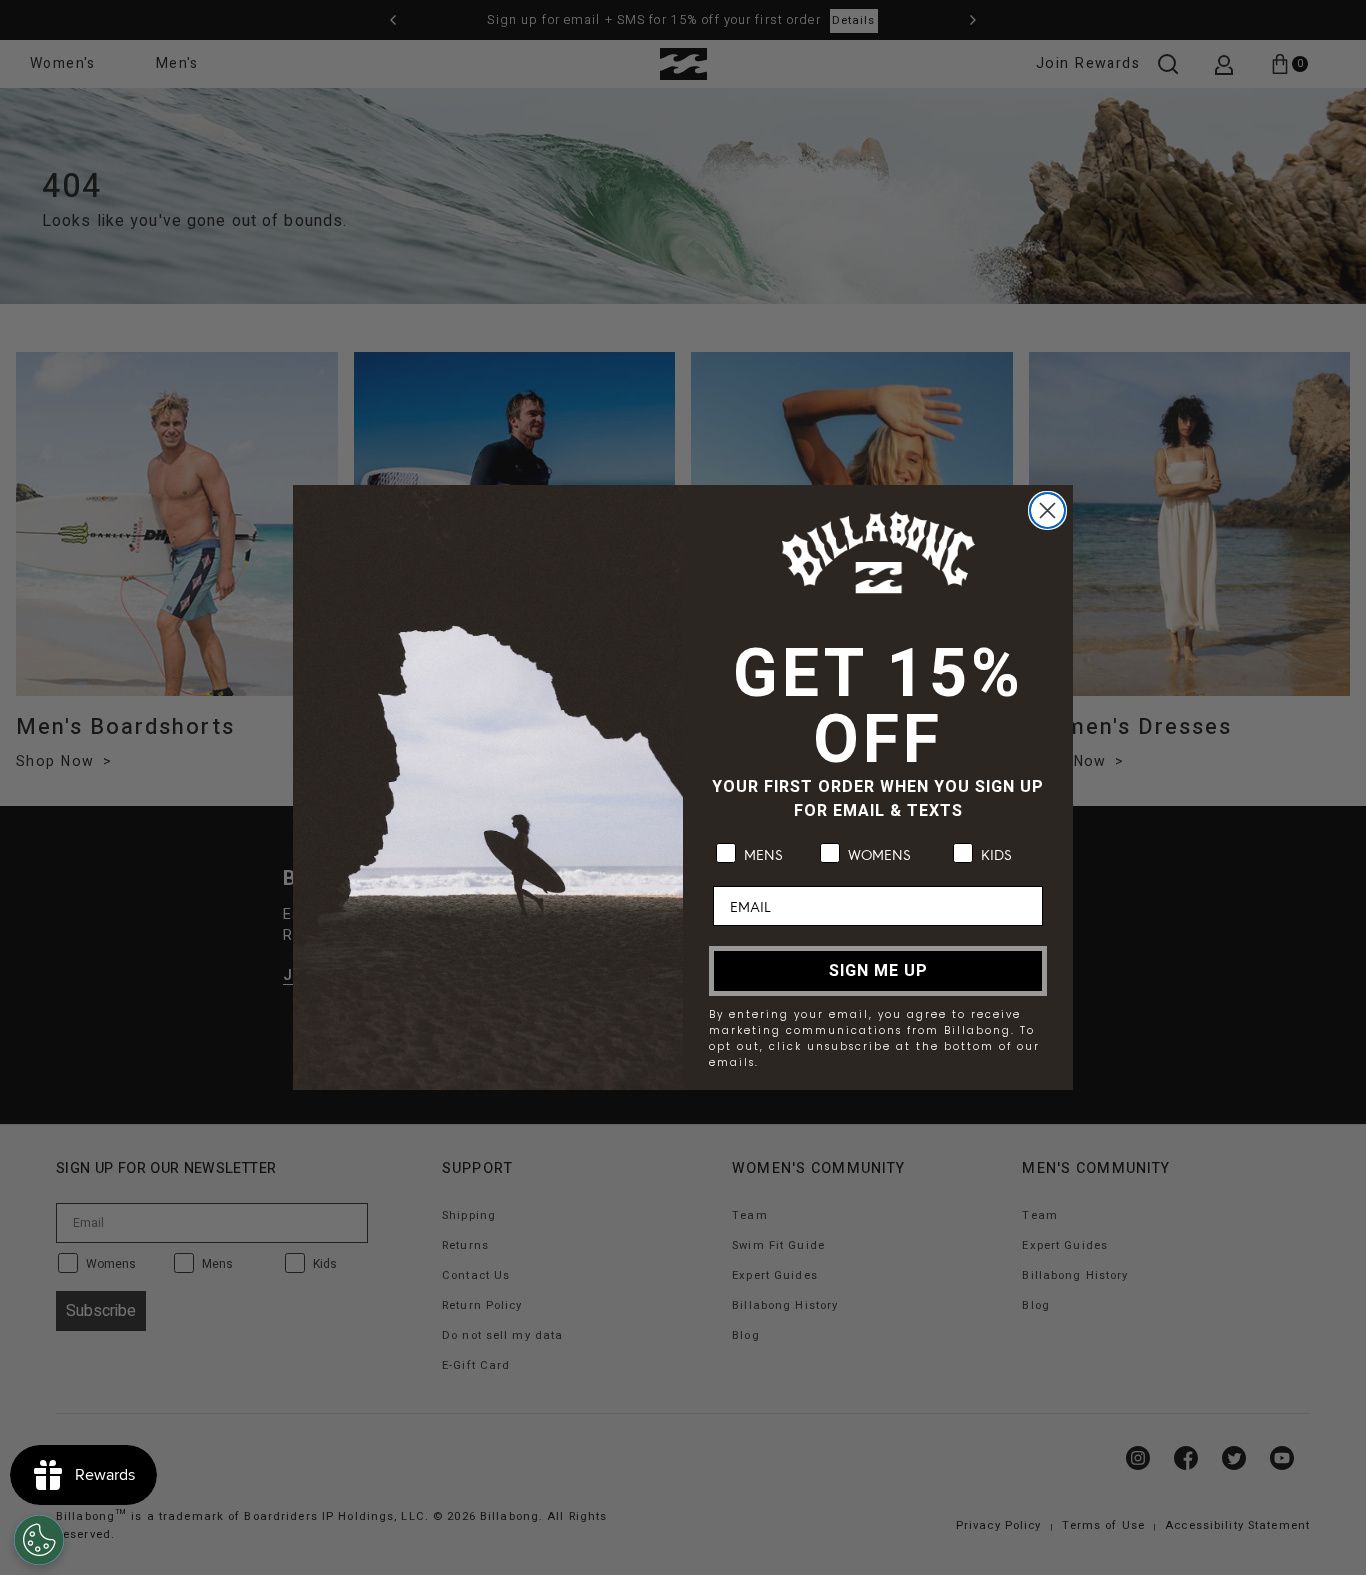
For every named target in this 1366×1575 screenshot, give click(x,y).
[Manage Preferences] (39, 1540)
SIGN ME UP (878, 971)
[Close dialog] (1047, 510)
